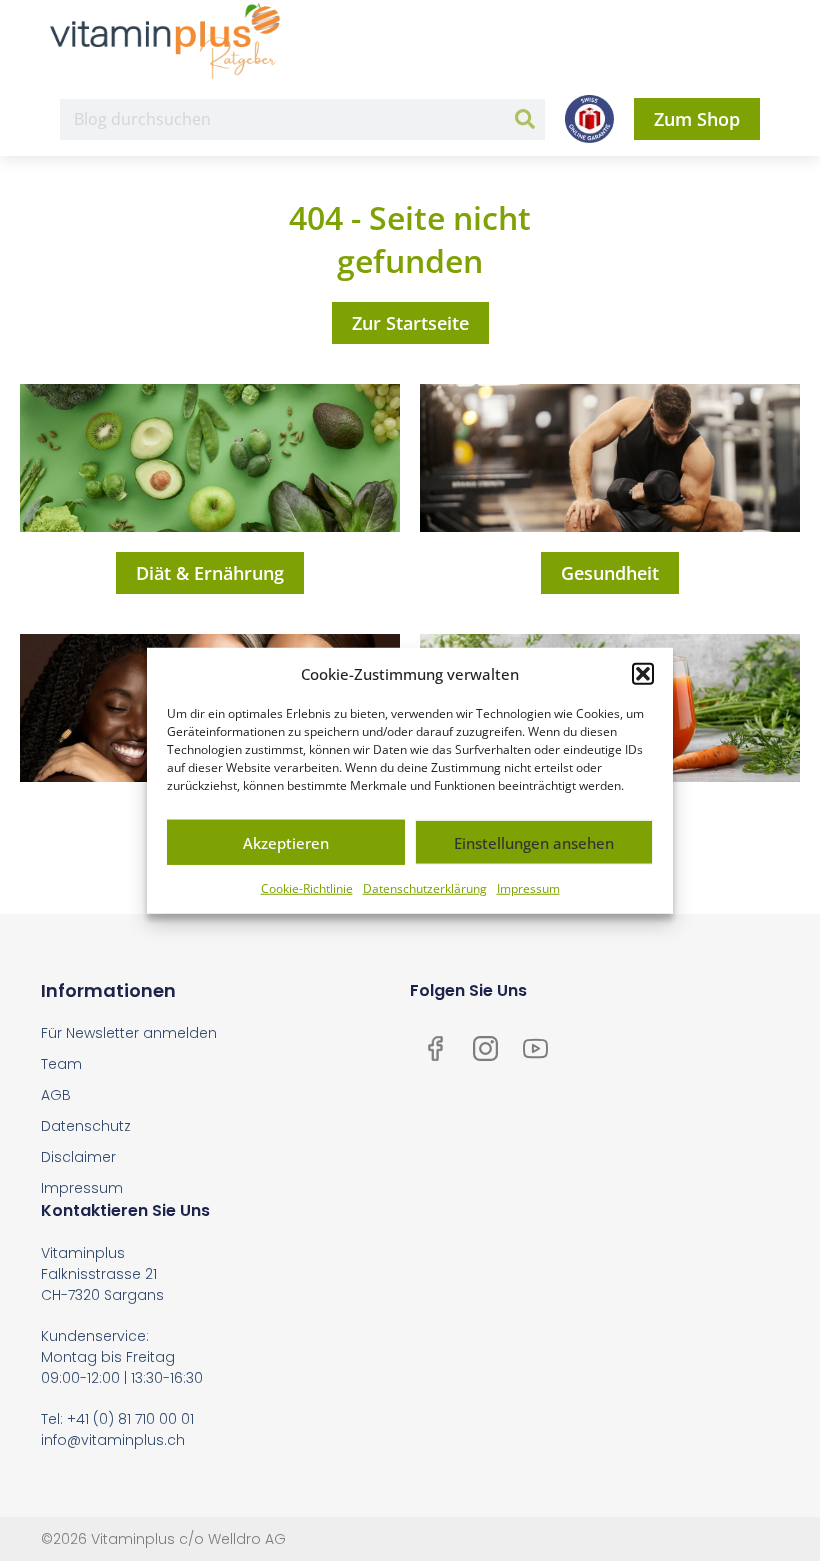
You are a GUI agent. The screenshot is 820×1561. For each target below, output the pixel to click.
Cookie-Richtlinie (307, 888)
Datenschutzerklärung (425, 888)
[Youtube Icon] (535, 1048)
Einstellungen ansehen (534, 842)
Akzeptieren (286, 842)
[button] (643, 674)
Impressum (528, 888)
